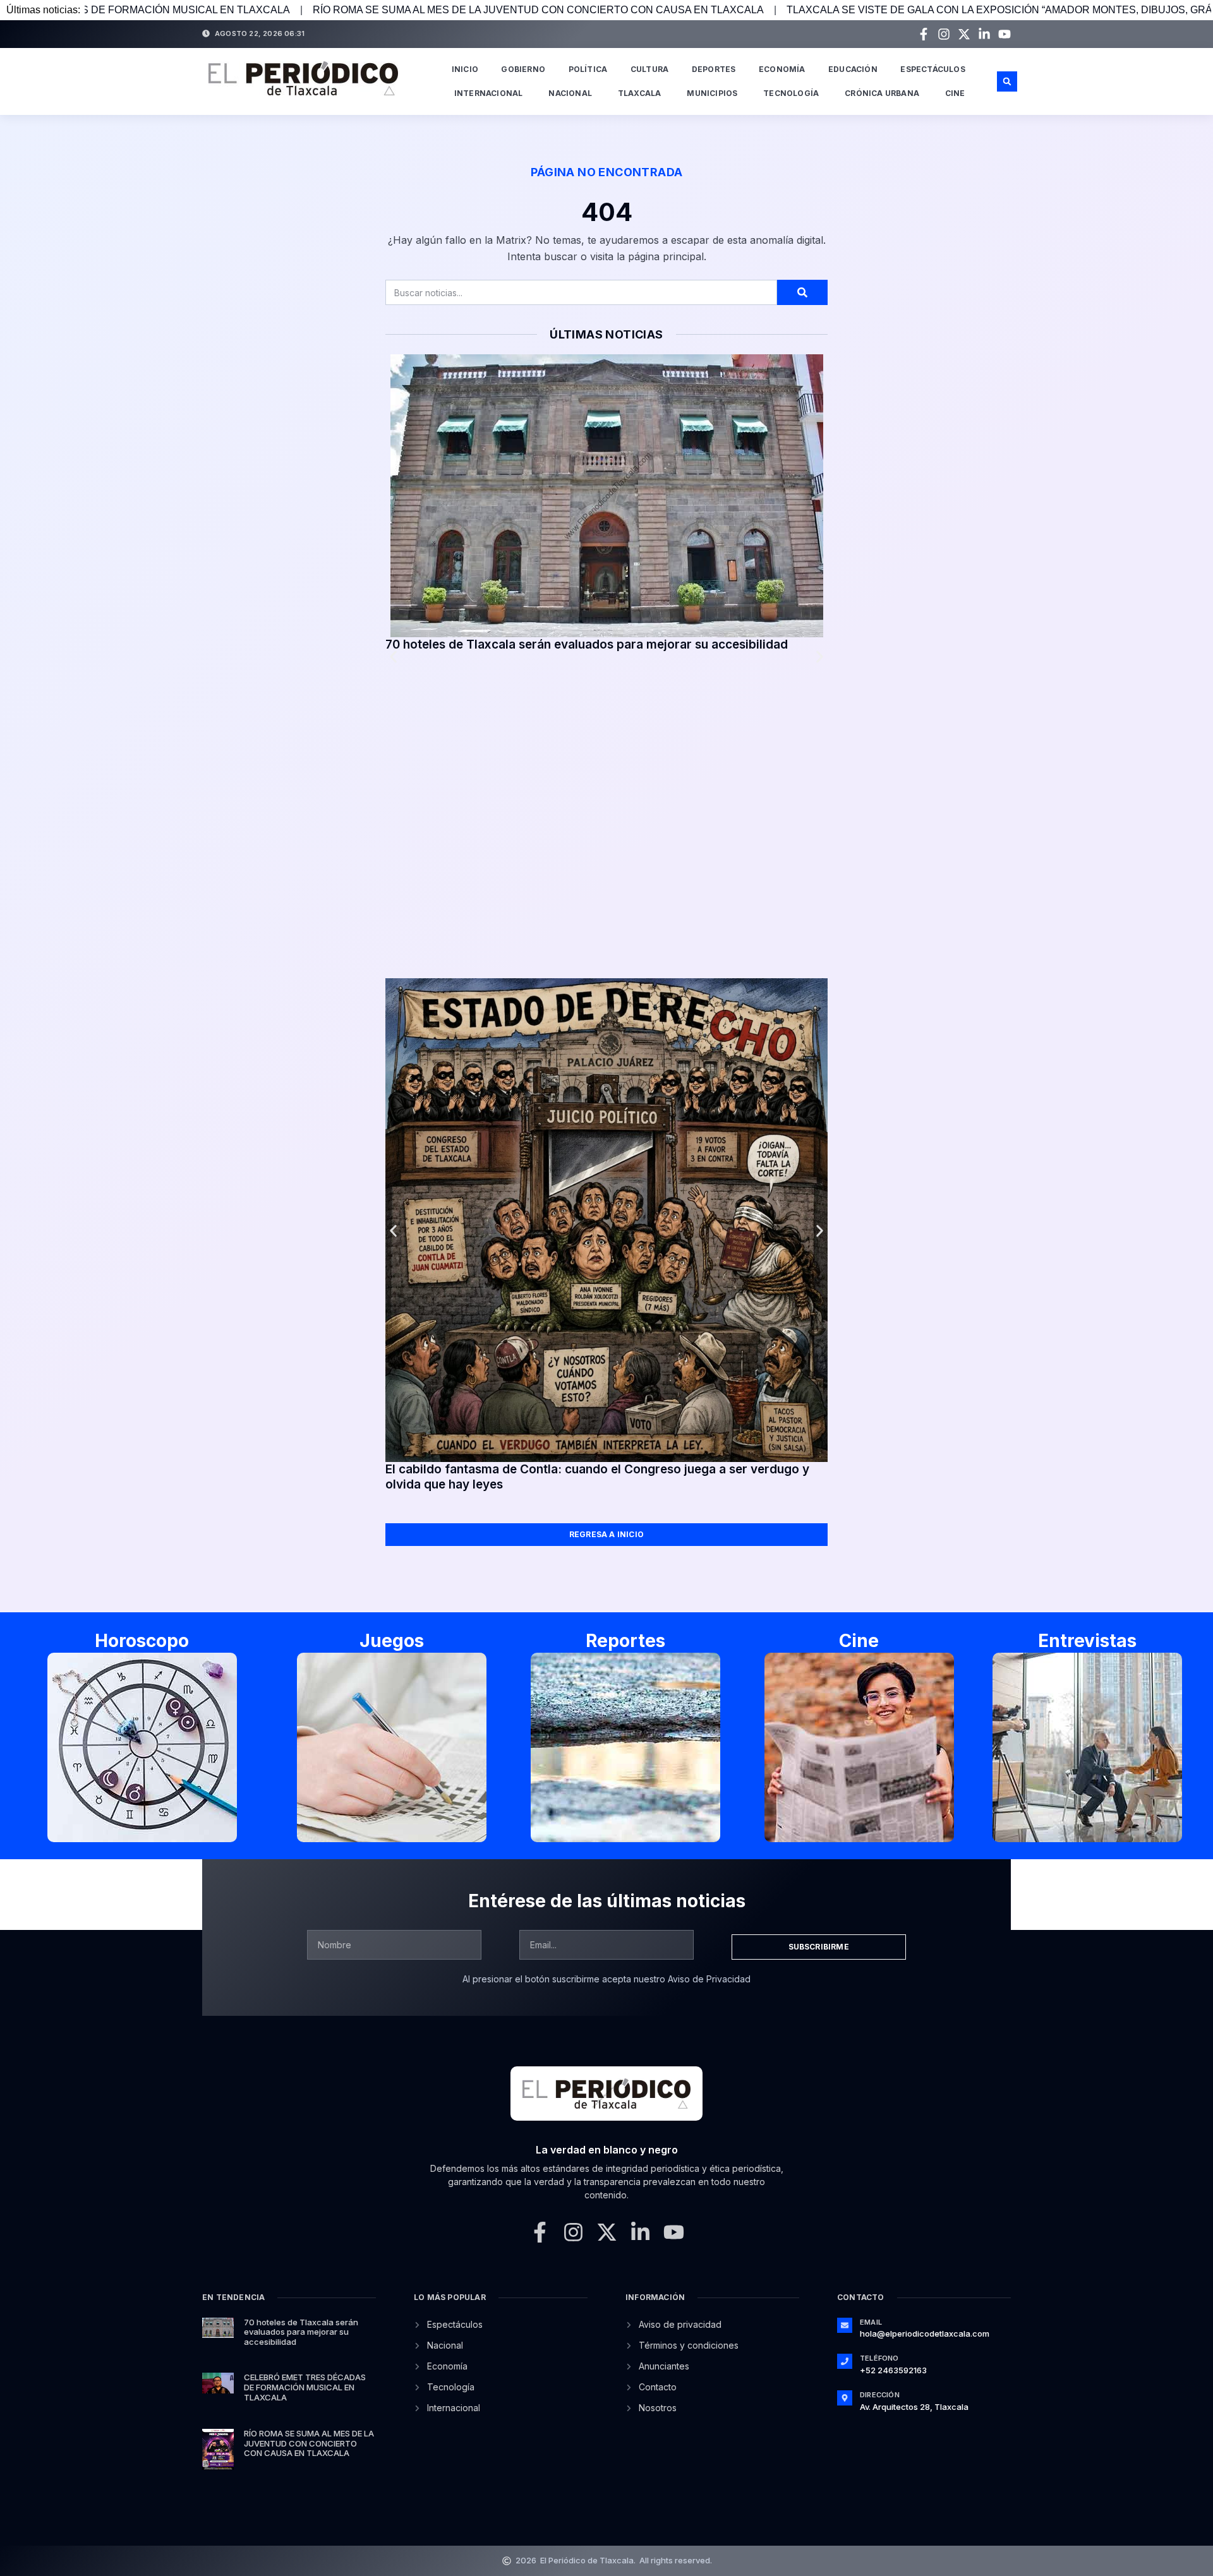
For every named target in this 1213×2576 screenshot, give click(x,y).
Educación (853, 69)
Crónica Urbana (882, 93)
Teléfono (879, 2358)
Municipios (712, 93)
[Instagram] (944, 34)
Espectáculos (932, 69)
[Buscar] (802, 292)
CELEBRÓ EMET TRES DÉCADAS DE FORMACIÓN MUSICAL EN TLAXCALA (305, 2387)
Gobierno (523, 69)
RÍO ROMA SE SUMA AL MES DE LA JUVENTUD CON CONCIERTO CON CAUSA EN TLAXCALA (339, 10)
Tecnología (791, 93)
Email (871, 2322)
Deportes (714, 69)
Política (588, 69)
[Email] (845, 2325)
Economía (782, 69)
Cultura (649, 69)
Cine (955, 93)
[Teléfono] (845, 2361)
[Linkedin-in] (984, 34)
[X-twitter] (964, 34)
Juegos (392, 1641)
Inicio (465, 69)
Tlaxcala (640, 93)
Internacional (489, 93)
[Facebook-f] (924, 34)
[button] (1007, 81)
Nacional (570, 93)
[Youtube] (1005, 34)
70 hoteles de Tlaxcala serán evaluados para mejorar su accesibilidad (587, 644)
